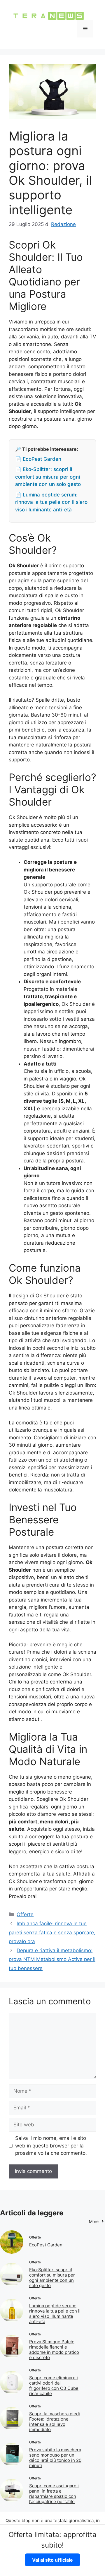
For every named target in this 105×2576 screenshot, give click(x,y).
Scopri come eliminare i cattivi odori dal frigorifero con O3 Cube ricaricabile (54, 2386)
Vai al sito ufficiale (52, 2560)
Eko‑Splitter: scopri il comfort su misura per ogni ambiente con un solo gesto (52, 2278)
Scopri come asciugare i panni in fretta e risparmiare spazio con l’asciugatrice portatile (54, 2494)
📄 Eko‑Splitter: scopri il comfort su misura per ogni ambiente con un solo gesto (48, 477)
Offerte (25, 1914)
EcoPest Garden (46, 2245)
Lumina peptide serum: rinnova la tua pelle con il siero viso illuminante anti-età (55, 2314)
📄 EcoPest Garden (38, 459)
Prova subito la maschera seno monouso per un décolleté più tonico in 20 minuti (55, 2458)
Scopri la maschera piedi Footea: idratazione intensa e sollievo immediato (55, 2422)
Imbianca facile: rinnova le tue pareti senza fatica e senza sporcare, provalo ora (52, 1932)
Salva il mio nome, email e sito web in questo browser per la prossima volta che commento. (51, 2146)
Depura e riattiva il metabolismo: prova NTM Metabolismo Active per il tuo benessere (52, 1959)
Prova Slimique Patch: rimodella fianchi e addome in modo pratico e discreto (54, 2350)
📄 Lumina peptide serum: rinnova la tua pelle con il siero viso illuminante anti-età (51, 502)
